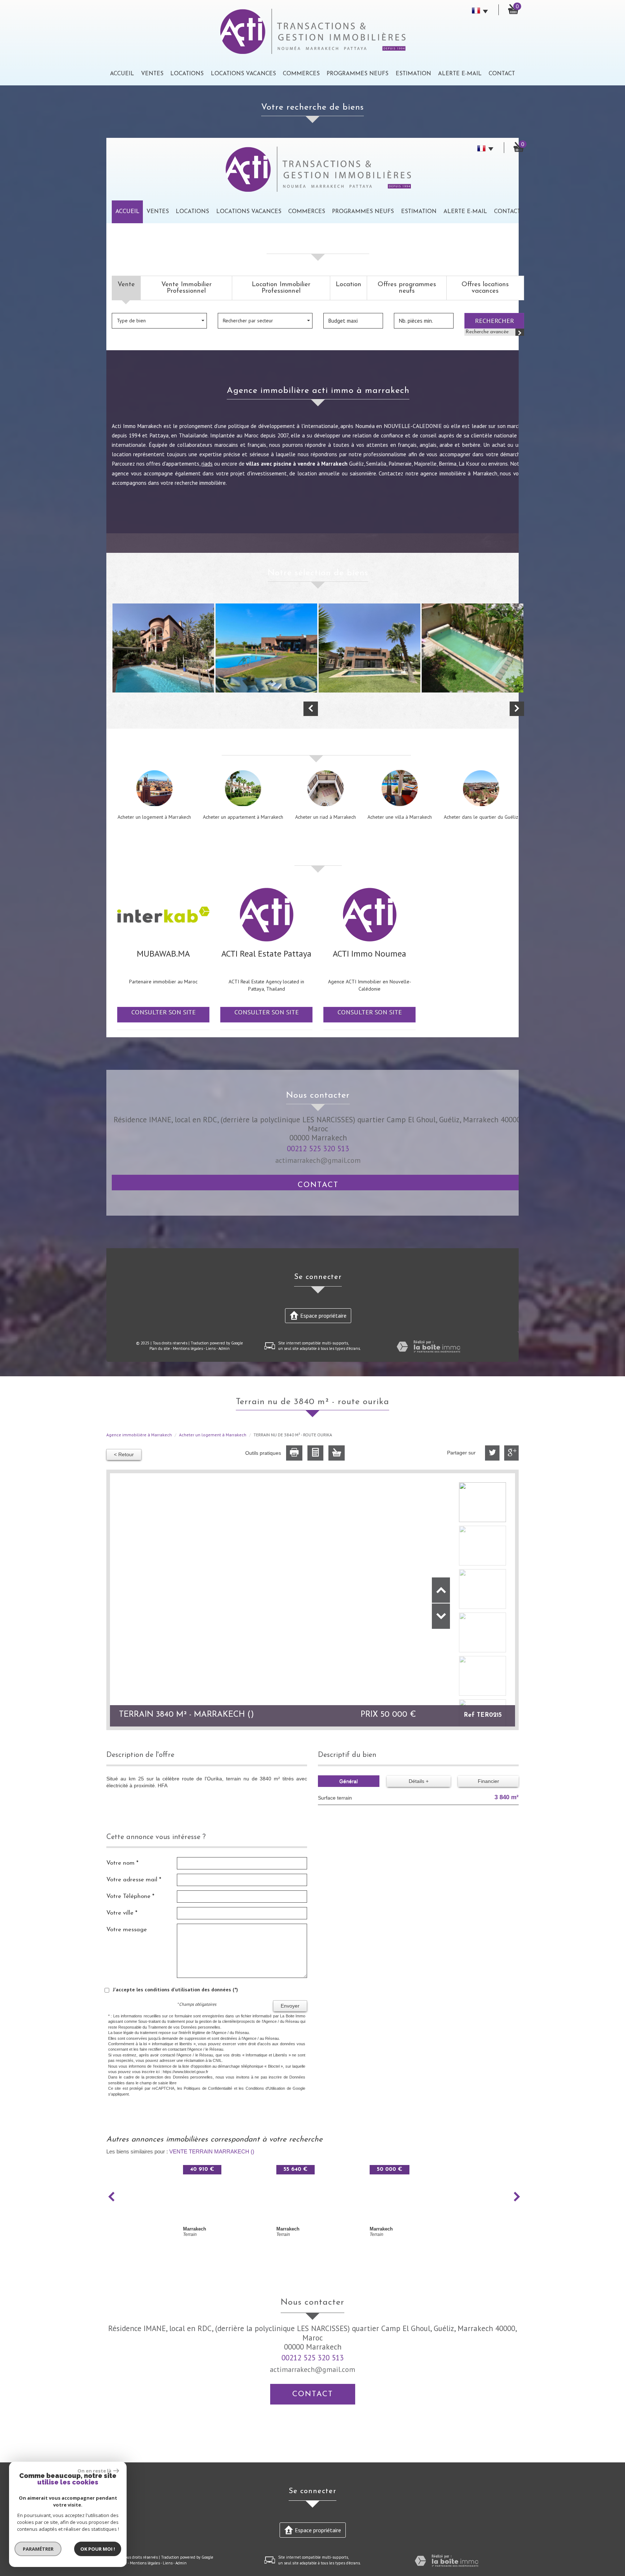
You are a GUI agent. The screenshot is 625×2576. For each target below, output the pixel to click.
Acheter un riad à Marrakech (326, 817)
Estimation (413, 74)
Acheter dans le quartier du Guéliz (481, 817)
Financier (488, 1781)
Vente (126, 285)
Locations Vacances (243, 74)
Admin (224, 1348)
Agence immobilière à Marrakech (139, 1435)
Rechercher (494, 321)
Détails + (419, 1781)
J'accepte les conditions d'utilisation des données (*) (175, 1990)
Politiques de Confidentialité (208, 2088)
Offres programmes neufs (407, 288)
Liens (211, 1348)
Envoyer (290, 2006)
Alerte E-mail (460, 74)
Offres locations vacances (485, 288)
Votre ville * (122, 1913)
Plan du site (160, 1348)
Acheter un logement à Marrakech (154, 817)
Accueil (122, 74)
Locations (187, 74)
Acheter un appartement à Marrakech (243, 817)
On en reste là (94, 2471)
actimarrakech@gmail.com (318, 1160)
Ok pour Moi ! (98, 2549)
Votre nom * (122, 1863)
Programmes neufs (358, 74)
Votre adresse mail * (134, 1880)
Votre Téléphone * (130, 1896)
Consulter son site (163, 1012)
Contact (502, 74)
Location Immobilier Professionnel (281, 288)
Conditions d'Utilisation (265, 2088)
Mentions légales (188, 1348)
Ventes (152, 74)
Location (348, 285)
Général (348, 1781)
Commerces (301, 74)
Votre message (127, 1930)
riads (207, 463)
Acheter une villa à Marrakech (400, 817)
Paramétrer (38, 2549)
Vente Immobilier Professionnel (186, 288)
